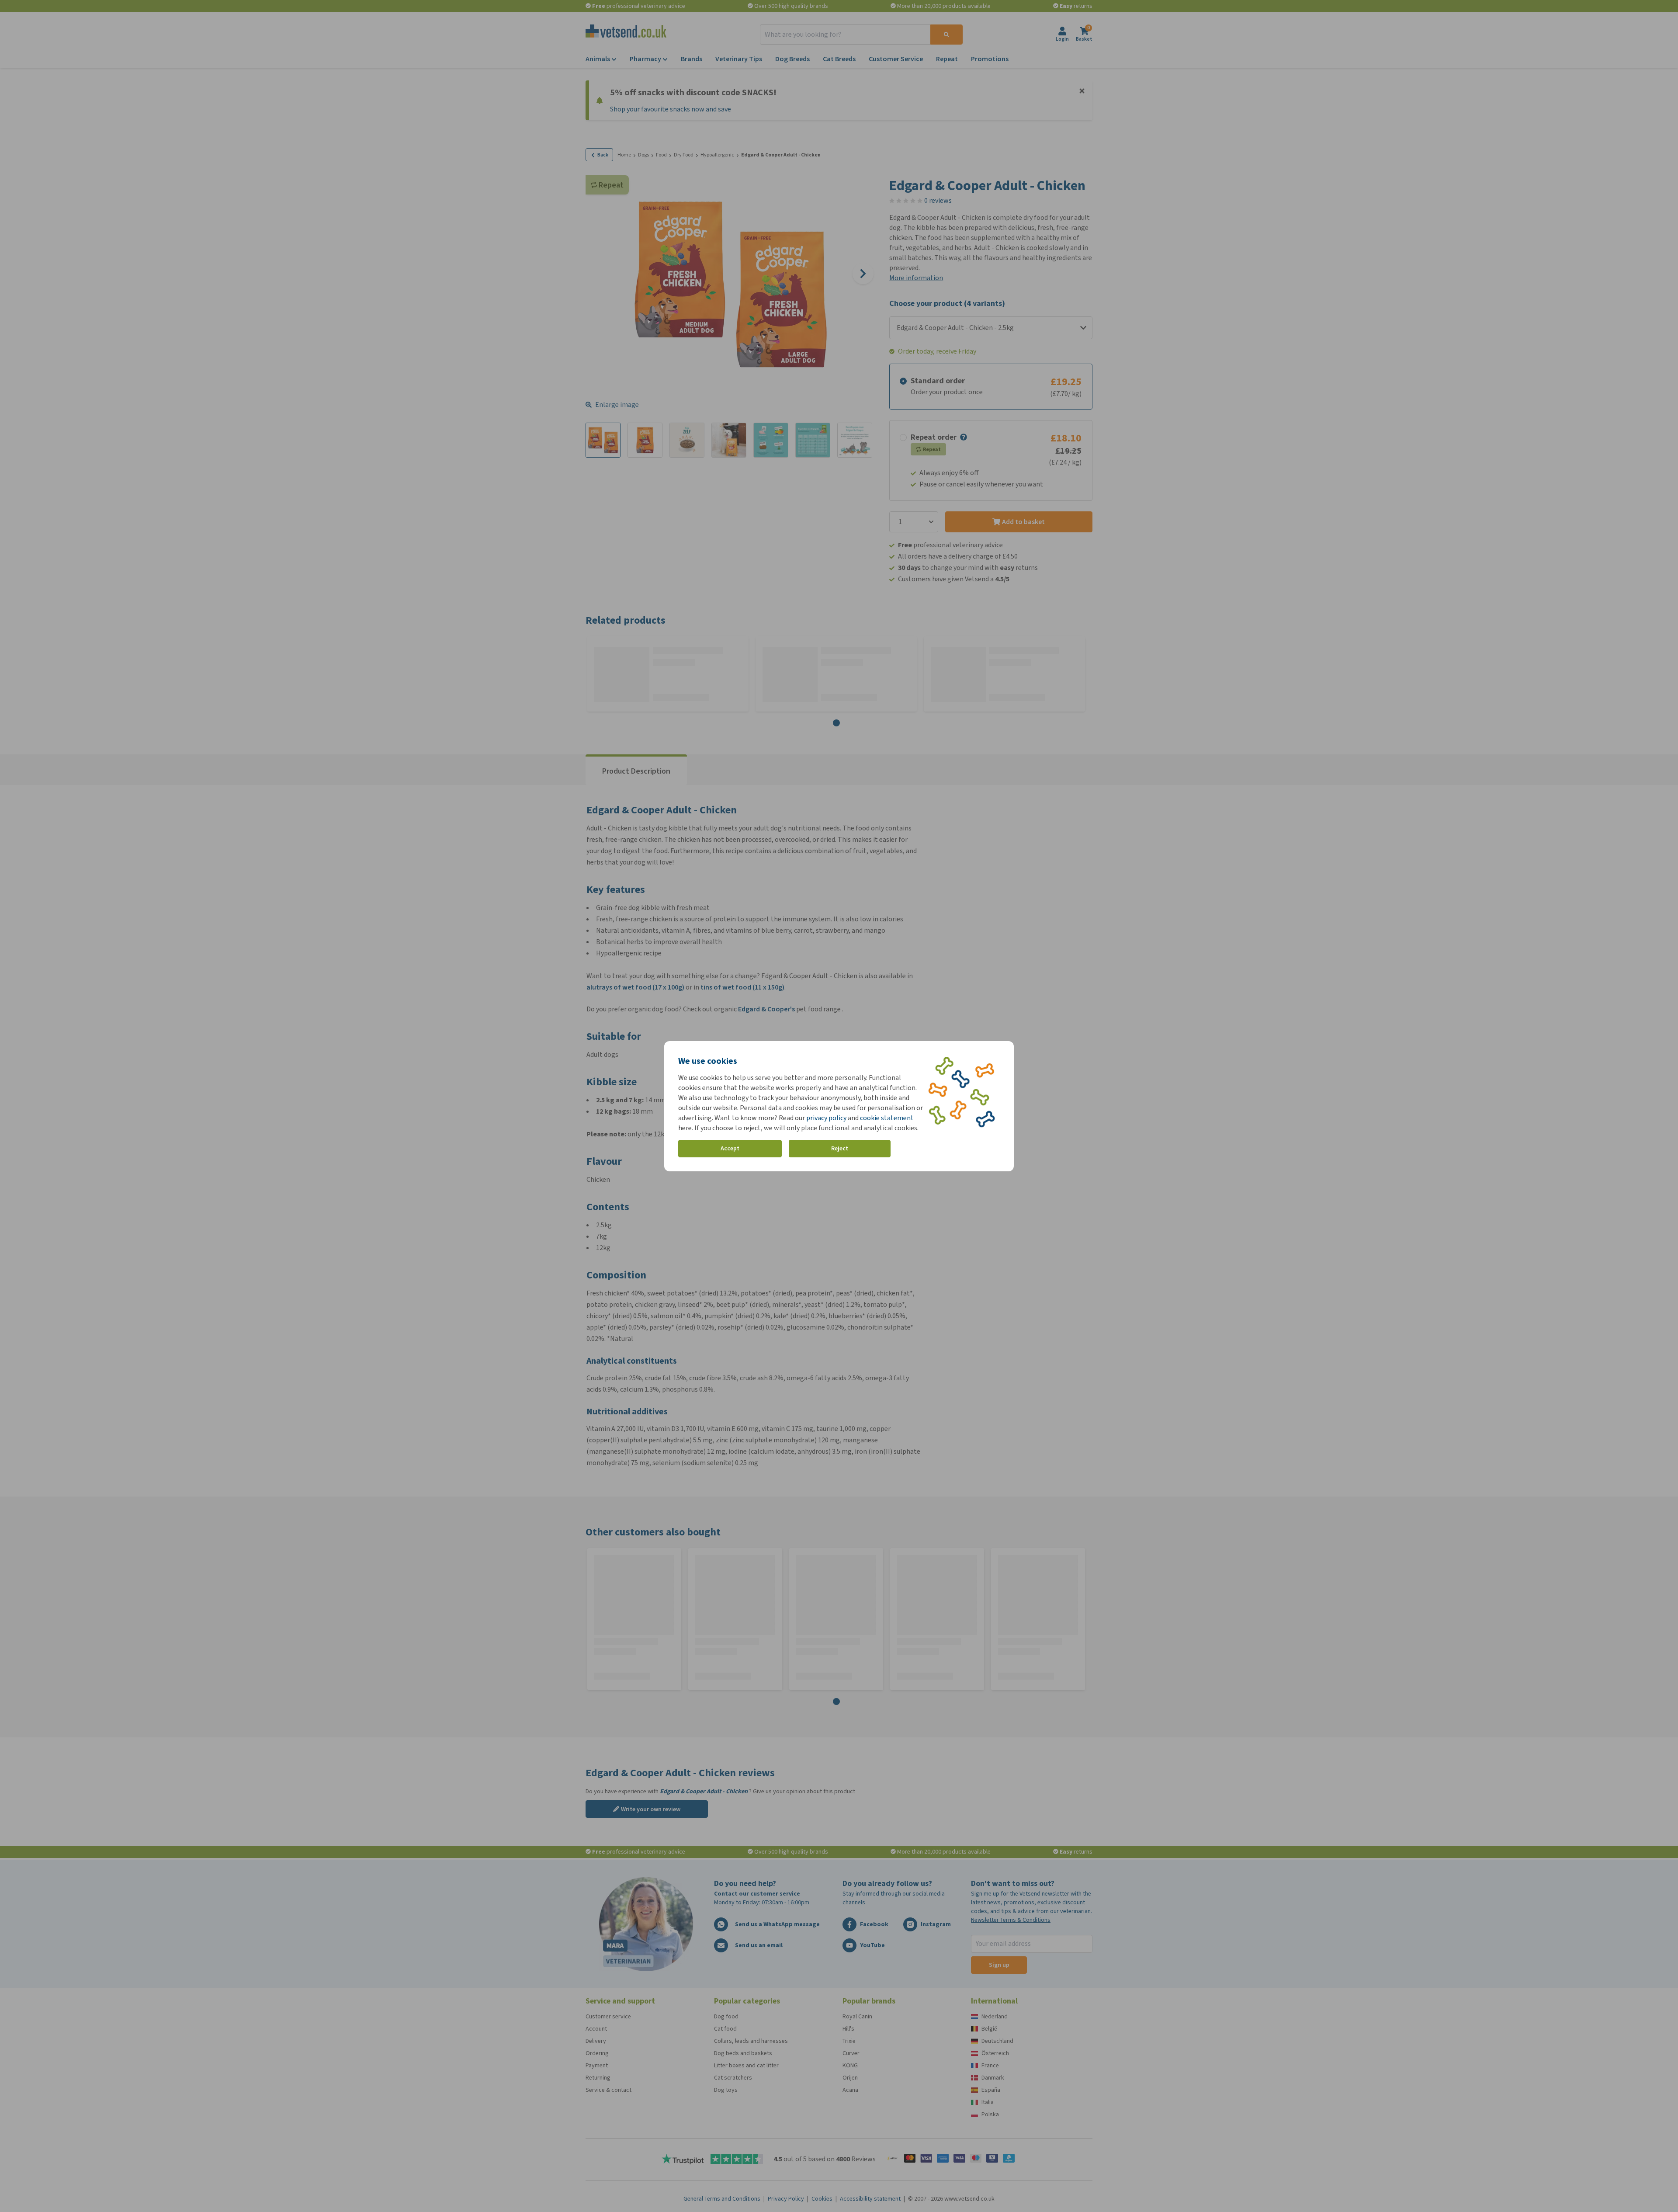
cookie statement (887, 1118)
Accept (730, 1148)
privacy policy (826, 1118)
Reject (840, 1148)
